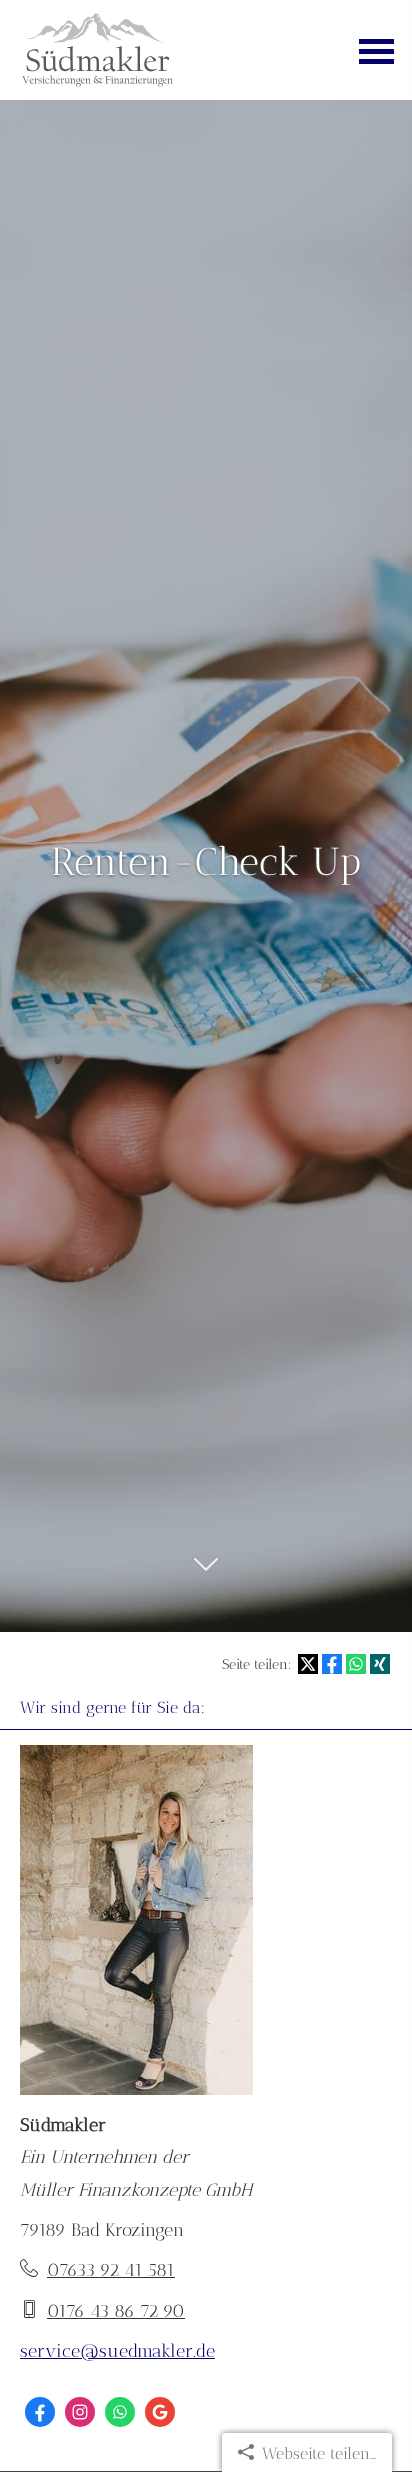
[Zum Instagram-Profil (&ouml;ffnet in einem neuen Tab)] (80, 2412)
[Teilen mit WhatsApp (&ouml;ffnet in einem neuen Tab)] (356, 1664)
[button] (206, 1576)
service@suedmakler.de (117, 2351)
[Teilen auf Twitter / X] (308, 1664)
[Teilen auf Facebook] (332, 1664)
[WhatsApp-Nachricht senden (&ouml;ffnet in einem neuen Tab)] (120, 2412)
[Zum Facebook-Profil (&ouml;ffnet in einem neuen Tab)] (40, 2412)
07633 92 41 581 (111, 2270)
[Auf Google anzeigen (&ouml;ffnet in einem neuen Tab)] (160, 2412)
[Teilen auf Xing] (380, 1664)
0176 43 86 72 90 (116, 2311)
